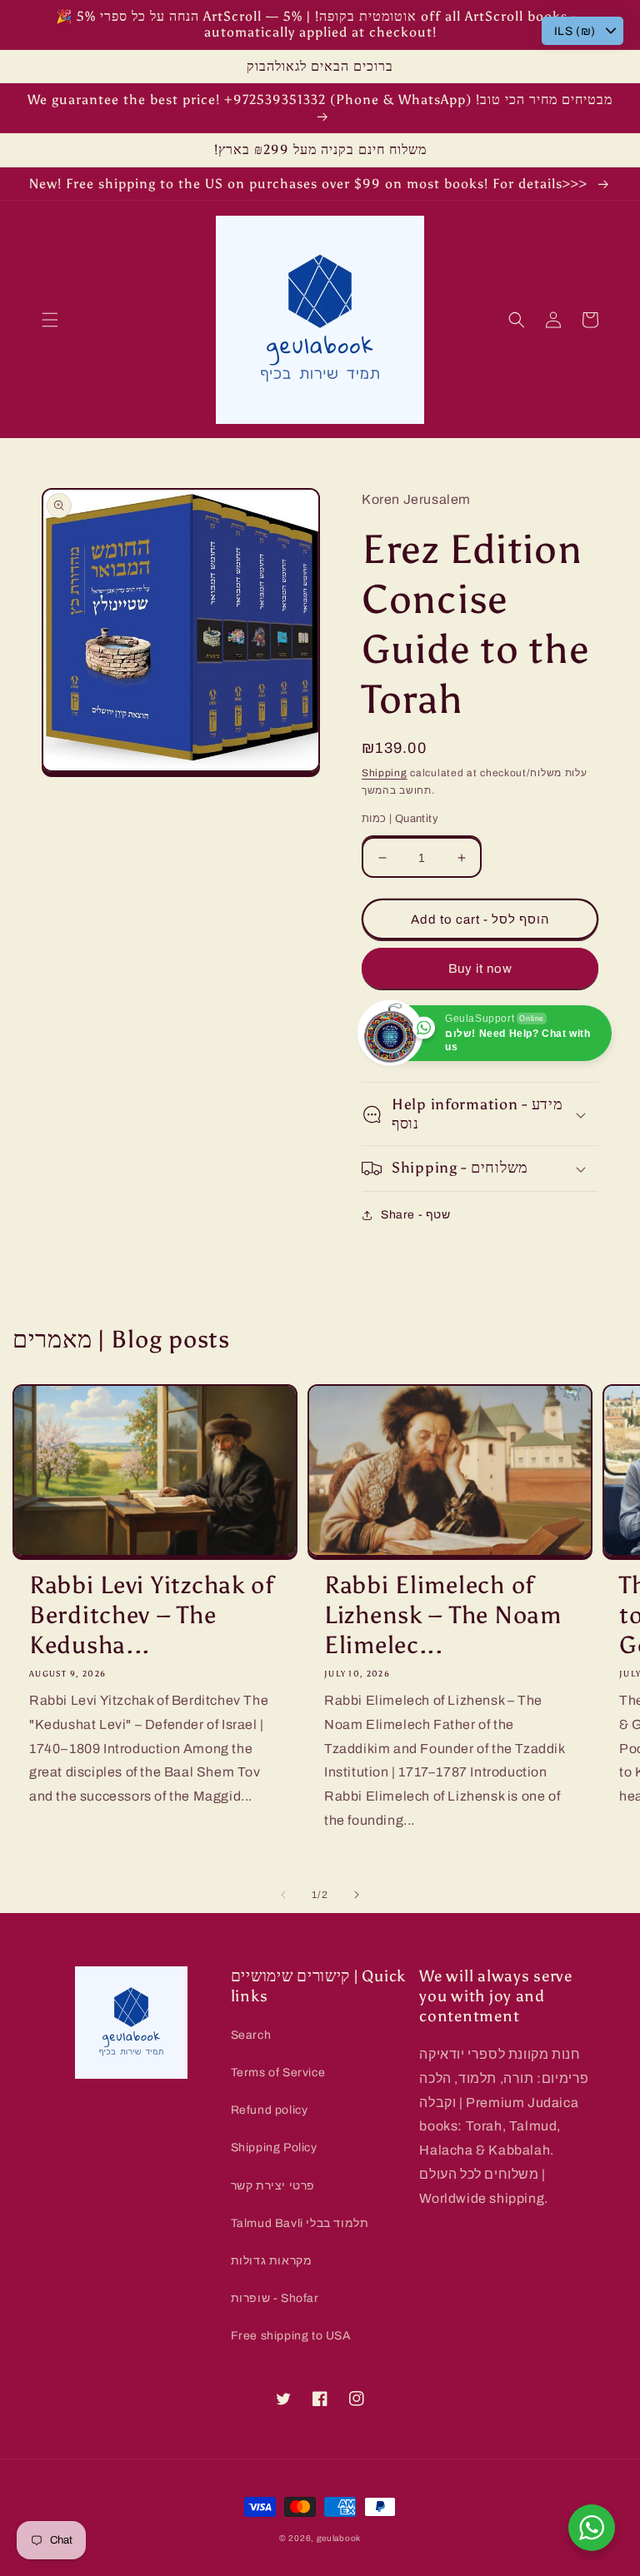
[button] (50, 320)
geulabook (339, 2538)
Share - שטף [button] (416, 1215)
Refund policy (270, 2110)
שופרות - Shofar (275, 2298)
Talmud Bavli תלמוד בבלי (300, 2223)
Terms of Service (278, 2073)
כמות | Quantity (400, 819)
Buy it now (480, 969)
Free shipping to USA (291, 2336)
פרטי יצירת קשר (273, 2186)
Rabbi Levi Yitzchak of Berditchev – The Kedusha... (152, 1615)
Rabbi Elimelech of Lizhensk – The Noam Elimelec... (443, 1615)
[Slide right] (357, 1895)
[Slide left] (283, 1895)
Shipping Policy (274, 2147)
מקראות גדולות (272, 2261)
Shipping (385, 773)
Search (251, 2035)
